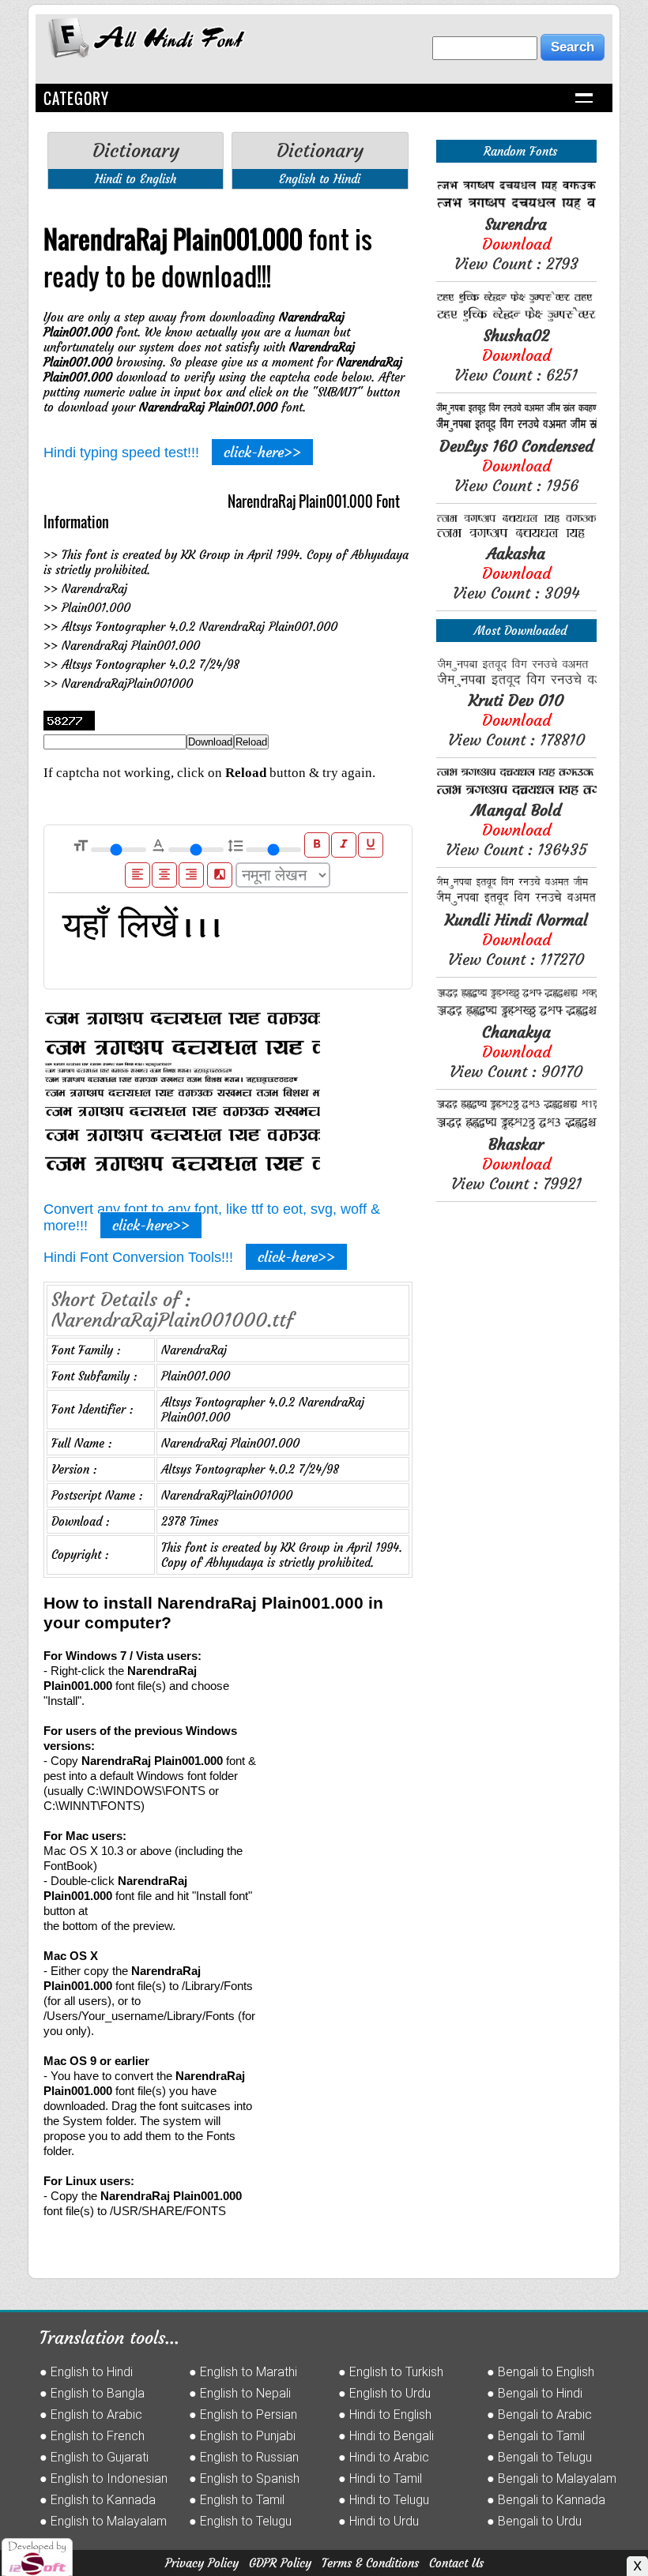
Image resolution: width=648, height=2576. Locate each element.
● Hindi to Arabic (384, 2457)
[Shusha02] (516, 318)
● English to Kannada (98, 2500)
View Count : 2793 (516, 244)
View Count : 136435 (516, 830)
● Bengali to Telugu (539, 2457)
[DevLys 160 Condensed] (516, 428)
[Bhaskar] (516, 1127)
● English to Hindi (86, 2372)
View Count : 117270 (516, 939)
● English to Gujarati (94, 2457)
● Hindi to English (385, 2415)
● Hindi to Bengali (386, 2436)
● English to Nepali (240, 2393)
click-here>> (262, 452)
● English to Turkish (391, 2372)
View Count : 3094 (516, 573)
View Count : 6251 (516, 355)
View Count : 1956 (516, 466)
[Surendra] (516, 207)
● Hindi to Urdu (379, 2521)
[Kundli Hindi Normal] (516, 902)
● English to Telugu (240, 2521)
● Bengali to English (541, 2372)
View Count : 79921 (516, 1164)
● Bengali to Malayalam (552, 2478)
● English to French (92, 2436)
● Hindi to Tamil (380, 2478)
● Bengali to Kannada (546, 2500)
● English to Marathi (243, 2372)
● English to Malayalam (103, 2521)
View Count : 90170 (516, 1051)
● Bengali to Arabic (539, 2415)
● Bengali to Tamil (536, 2436)
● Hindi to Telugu (384, 2500)
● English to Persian (243, 2415)
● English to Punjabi (242, 2436)
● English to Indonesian (104, 2478)
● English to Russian (244, 2457)
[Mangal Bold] (516, 792)
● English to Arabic (91, 2415)
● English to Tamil (237, 2500)
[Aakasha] (516, 536)
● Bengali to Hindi (535, 2393)
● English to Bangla (92, 2393)
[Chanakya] (516, 1014)
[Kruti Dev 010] (516, 683)
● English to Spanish (244, 2478)
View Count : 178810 (516, 720)
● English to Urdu (384, 2393)
